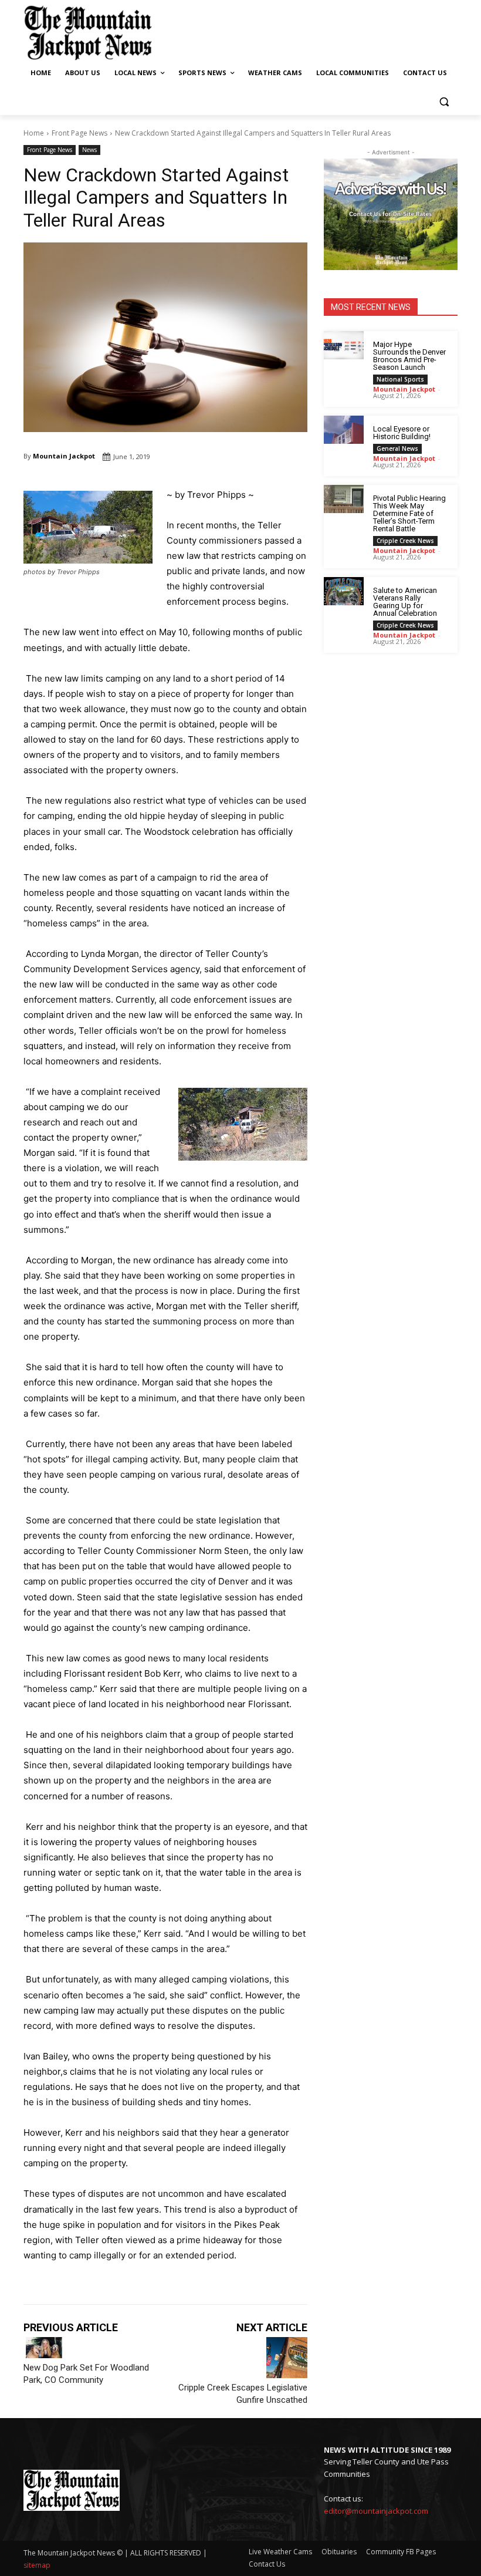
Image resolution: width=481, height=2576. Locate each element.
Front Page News (79, 133)
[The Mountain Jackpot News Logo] (88, 33)
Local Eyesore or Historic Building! (402, 433)
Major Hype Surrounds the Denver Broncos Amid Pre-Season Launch (409, 356)
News (89, 150)
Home (34, 133)
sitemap (37, 2565)
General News (397, 449)
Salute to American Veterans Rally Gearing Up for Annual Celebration (405, 602)
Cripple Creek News (405, 541)
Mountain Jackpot (64, 456)
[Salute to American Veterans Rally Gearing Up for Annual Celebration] (344, 591)
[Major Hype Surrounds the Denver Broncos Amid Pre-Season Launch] (344, 345)
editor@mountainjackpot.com (376, 2511)
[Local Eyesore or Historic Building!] (344, 430)
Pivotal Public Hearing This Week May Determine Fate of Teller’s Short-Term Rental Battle (409, 513)
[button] (444, 101)
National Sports (400, 379)
